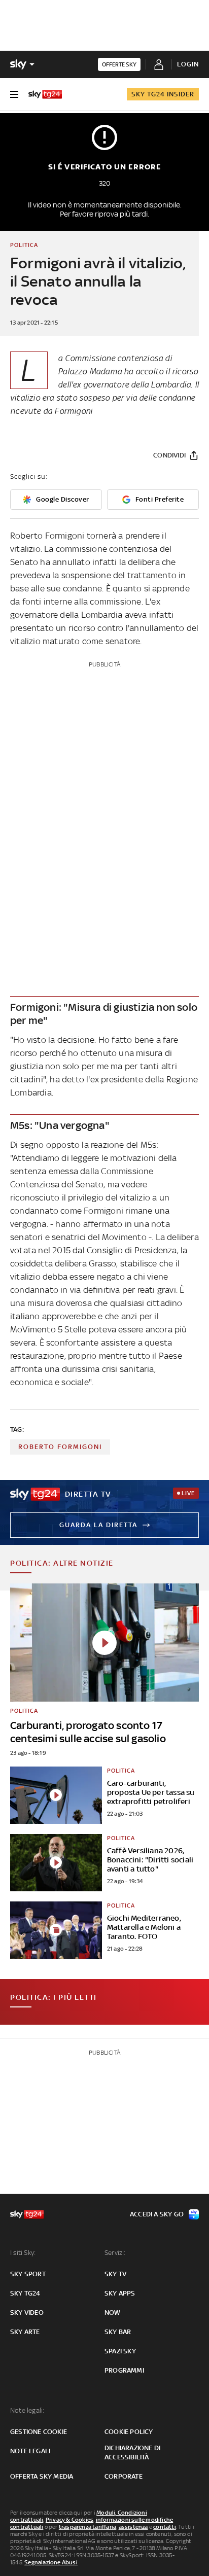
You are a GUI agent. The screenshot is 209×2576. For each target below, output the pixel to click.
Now (113, 2313)
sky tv (115, 2274)
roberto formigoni (60, 1447)
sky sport (28, 2274)
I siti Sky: (23, 2253)
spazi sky (120, 2351)
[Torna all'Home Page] (45, 94)
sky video (27, 2313)
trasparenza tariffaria (88, 2527)
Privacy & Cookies (69, 2520)
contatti (165, 2527)
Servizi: (115, 2253)
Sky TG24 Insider (163, 94)
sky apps (120, 2293)
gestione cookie (39, 2432)
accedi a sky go (157, 2214)
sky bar (118, 2332)
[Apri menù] (14, 94)
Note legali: (27, 2410)
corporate (124, 2476)
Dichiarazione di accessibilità (132, 2453)
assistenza (133, 2527)
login (188, 64)
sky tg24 (25, 2293)
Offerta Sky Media (42, 2476)
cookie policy (129, 2432)
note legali (30, 2451)
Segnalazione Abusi (51, 2562)
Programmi (124, 2370)
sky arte (25, 2332)
